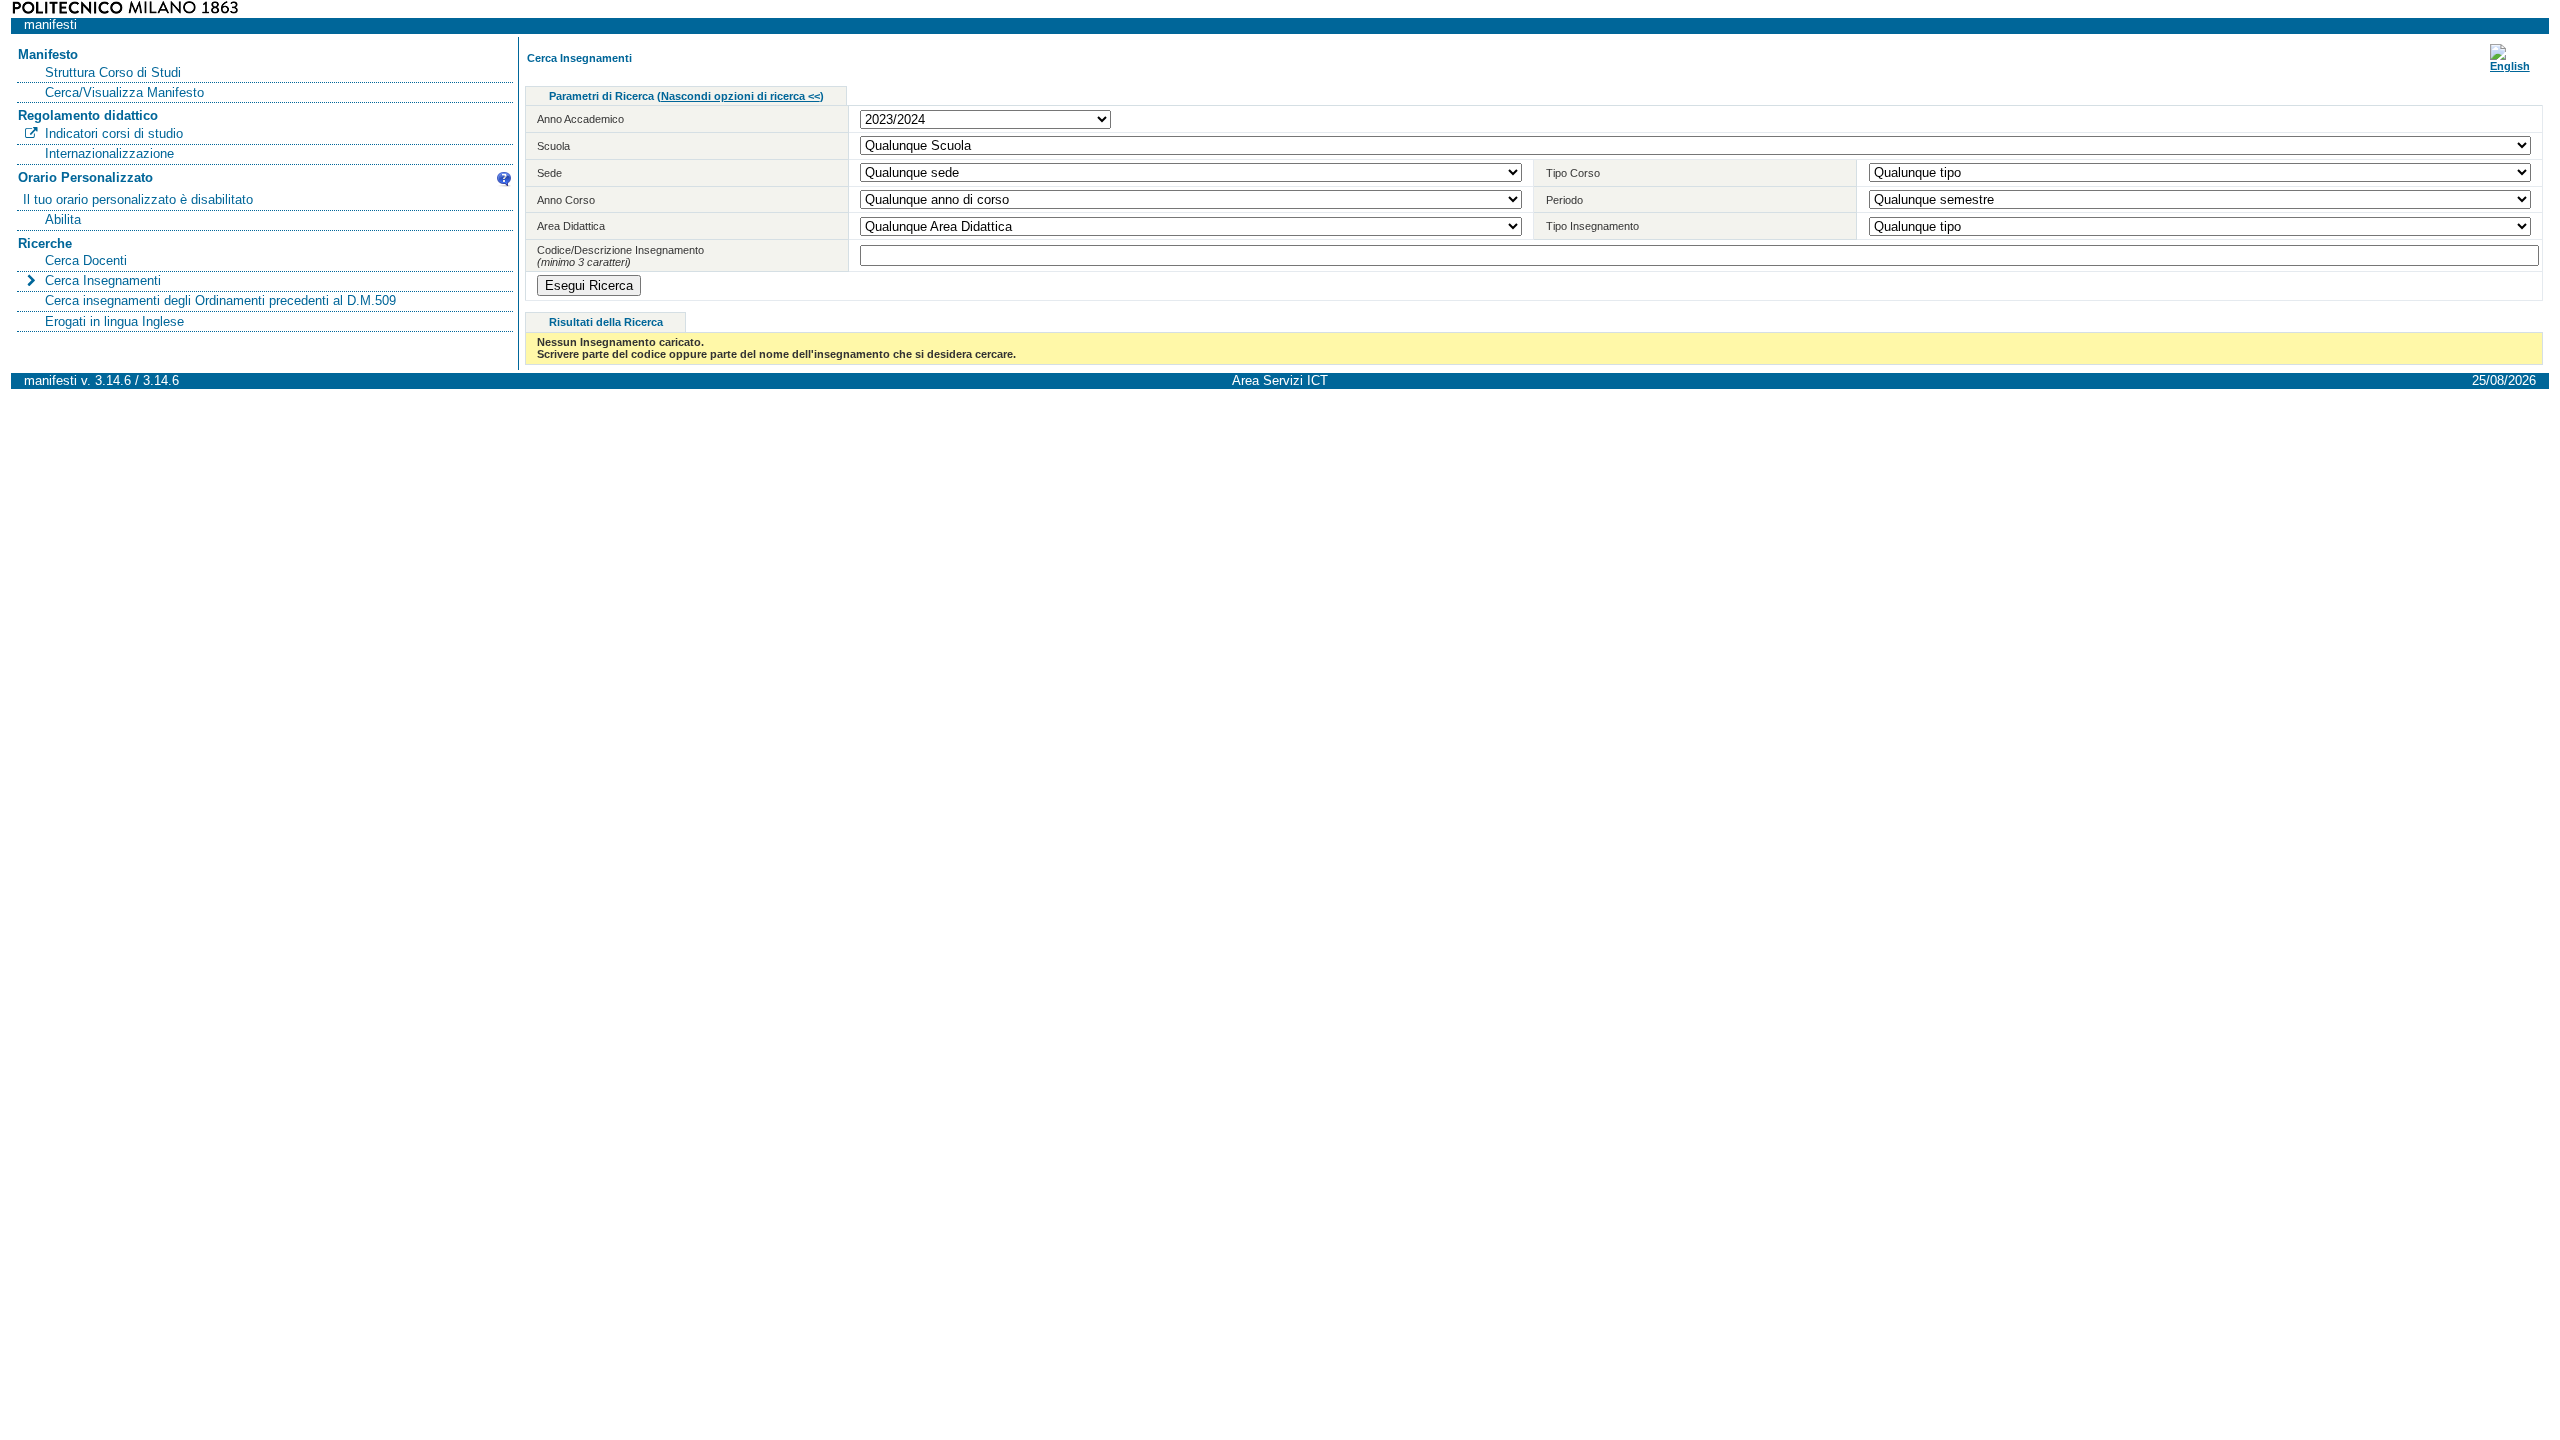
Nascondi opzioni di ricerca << (740, 96)
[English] (2510, 66)
